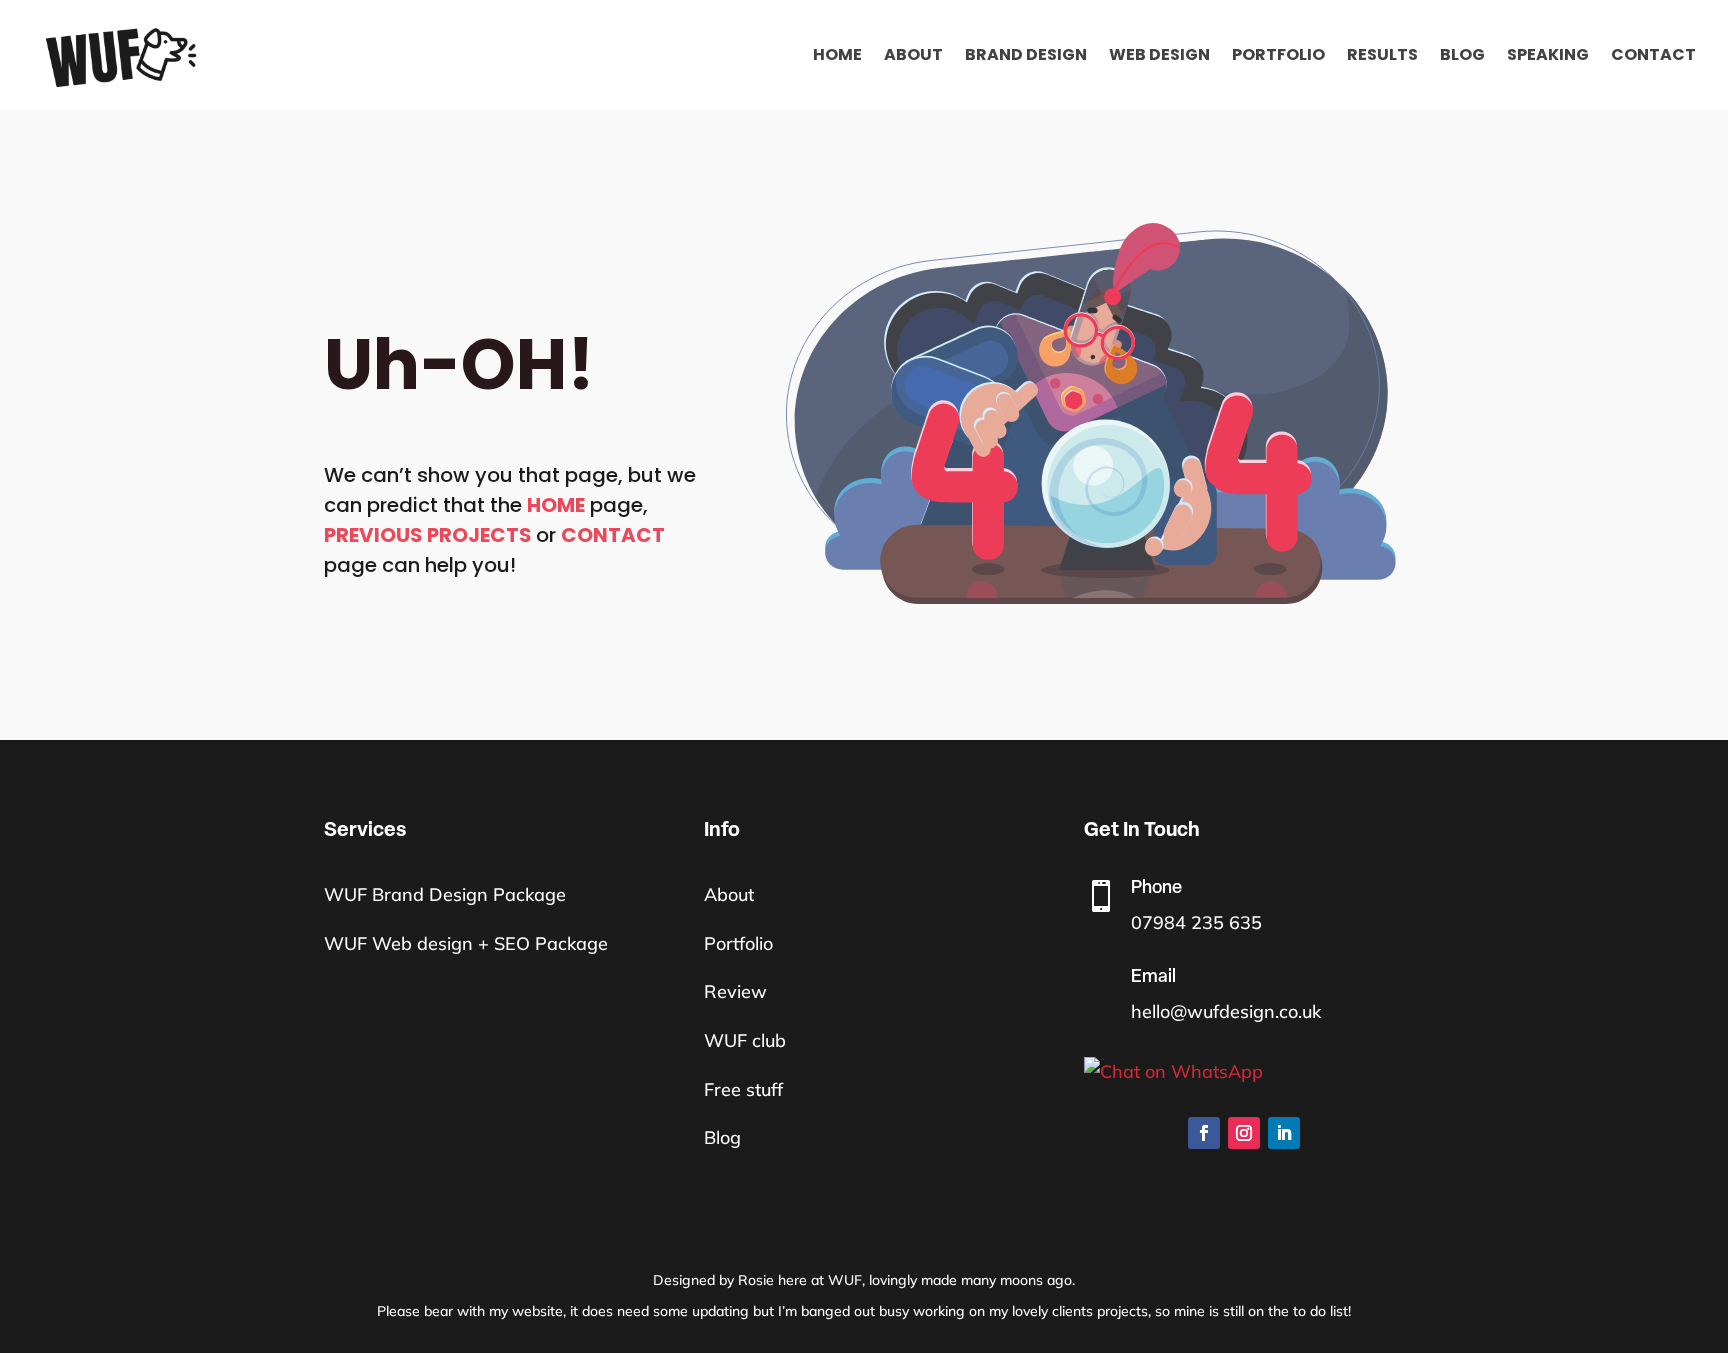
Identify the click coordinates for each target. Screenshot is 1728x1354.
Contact (1653, 57)
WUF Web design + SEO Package (466, 943)
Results (1382, 57)
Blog (1462, 57)
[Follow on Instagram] (1244, 1133)
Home (837, 57)
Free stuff (743, 1089)
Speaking (1548, 57)
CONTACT (613, 535)
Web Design (1159, 57)
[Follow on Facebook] (1204, 1133)
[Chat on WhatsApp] (1244, 1072)
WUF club (745, 1040)
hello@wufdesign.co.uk (1226, 1011)
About (913, 57)
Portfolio (1278, 57)
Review (735, 991)
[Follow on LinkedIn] (1284, 1133)
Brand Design (1026, 57)
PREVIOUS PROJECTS (428, 535)
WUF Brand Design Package (445, 894)
